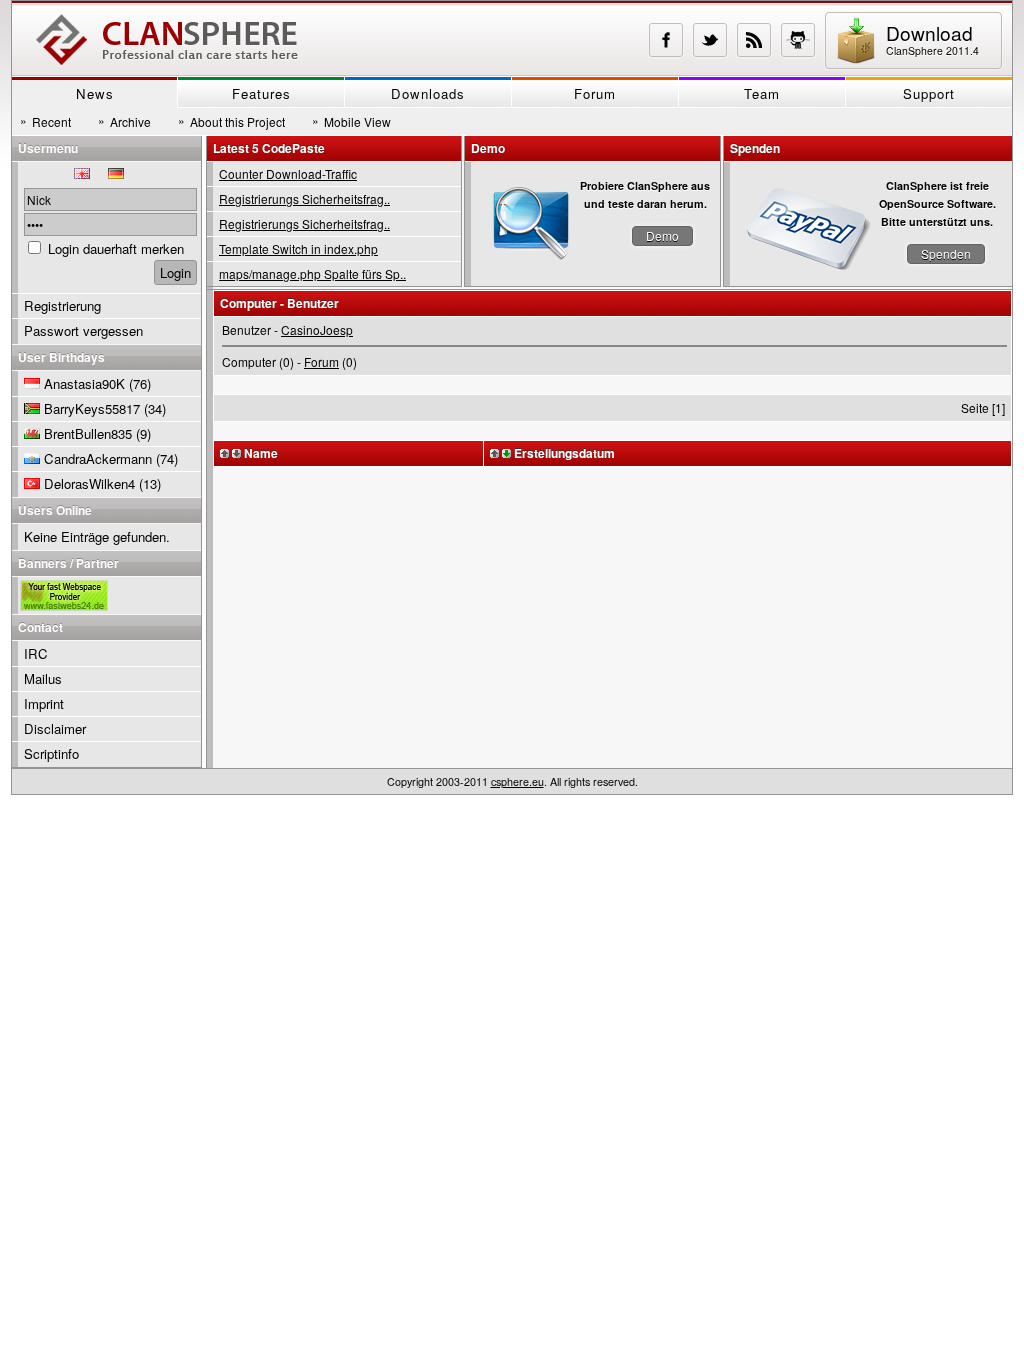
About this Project (231, 121)
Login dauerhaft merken (116, 248)
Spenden (946, 253)
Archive (124, 121)
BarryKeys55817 (92, 408)
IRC (36, 653)
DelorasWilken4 (89, 483)
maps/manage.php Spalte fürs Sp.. (312, 273)
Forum (595, 93)
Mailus (43, 678)
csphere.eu (517, 781)
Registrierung (62, 305)
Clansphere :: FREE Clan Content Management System (167, 40)
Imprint (44, 703)
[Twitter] (710, 40)
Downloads (428, 93)
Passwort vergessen (83, 330)
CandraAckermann (98, 458)
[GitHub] (798, 40)
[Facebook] (666, 40)
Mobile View (351, 121)
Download (932, 38)
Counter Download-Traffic (288, 173)
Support (929, 93)
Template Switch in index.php (298, 248)
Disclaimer (55, 728)
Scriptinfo (51, 753)
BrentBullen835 (88, 433)
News (95, 93)
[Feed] (754, 40)
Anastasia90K (84, 383)
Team (762, 93)
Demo (662, 235)
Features (261, 93)
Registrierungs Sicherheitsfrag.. (304, 198)
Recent (45, 121)
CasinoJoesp (317, 329)
